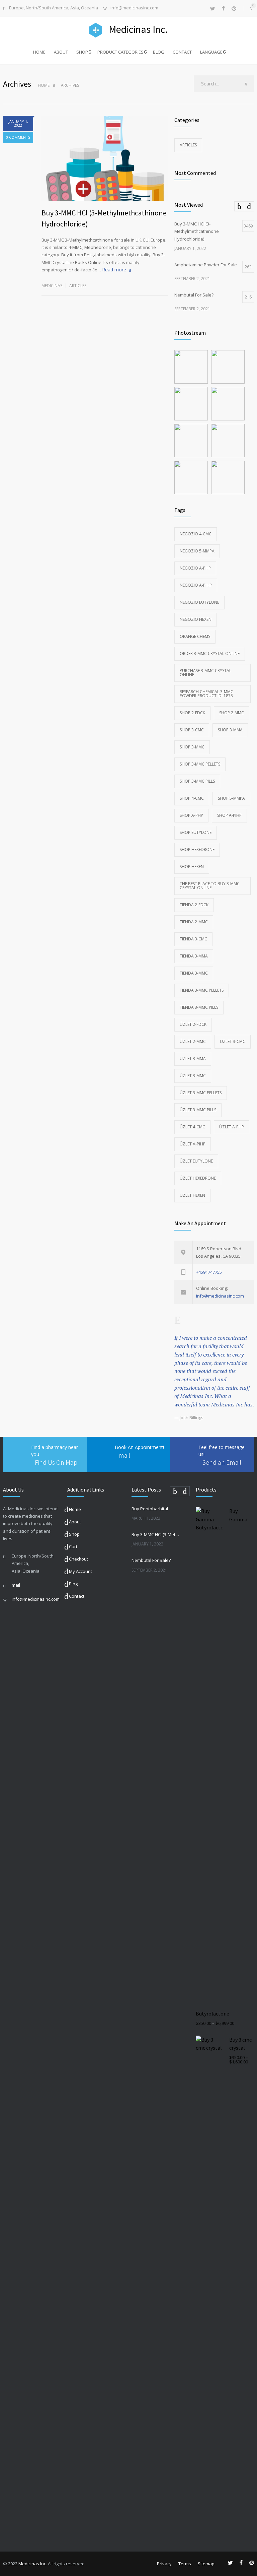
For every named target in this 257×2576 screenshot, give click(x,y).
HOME (39, 52)
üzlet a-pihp (193, 1144)
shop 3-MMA (230, 730)
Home (44, 85)
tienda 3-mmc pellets (202, 990)
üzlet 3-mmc (193, 1076)
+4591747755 (209, 1272)
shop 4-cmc (192, 798)
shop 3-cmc (192, 730)
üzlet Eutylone (196, 1161)
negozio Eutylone (199, 602)
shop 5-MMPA (231, 798)
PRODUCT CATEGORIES (120, 52)
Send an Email (222, 1462)
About (75, 1522)
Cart (73, 1546)
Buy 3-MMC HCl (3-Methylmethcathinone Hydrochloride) (156, 1534)
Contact (77, 1596)
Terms (185, 2564)
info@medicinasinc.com (134, 8)
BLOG (159, 52)
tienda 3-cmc (193, 939)
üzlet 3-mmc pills (198, 1110)
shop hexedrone (197, 849)
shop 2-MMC (232, 713)
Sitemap (206, 2564)
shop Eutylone (196, 832)
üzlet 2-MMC (193, 1041)
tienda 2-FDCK (194, 905)
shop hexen (192, 867)
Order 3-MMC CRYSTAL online (210, 653)
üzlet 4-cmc (192, 1127)
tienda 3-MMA (194, 956)
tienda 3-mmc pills (199, 1007)
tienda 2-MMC (194, 922)
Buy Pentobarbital (150, 1509)
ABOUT (61, 52)
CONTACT (182, 52)
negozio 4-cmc (196, 534)
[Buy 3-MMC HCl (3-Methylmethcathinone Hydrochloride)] (105, 158)
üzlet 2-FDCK (193, 1024)
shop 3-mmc (192, 747)
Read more (114, 270)
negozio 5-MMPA (197, 551)
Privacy (164, 2564)
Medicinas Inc (32, 2564)
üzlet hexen (192, 1195)
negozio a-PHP (195, 568)
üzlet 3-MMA (193, 1059)
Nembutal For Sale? (151, 1560)
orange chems (195, 636)
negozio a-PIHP (196, 585)
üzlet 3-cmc (233, 1041)
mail (124, 1455)
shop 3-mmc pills (197, 781)
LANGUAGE (211, 52)
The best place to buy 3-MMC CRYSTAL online (210, 886)
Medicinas (52, 286)
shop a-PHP (191, 815)
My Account (80, 1571)
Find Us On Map (56, 1462)
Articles (78, 286)
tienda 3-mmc (194, 973)
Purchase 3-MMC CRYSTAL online (205, 673)
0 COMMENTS (18, 137)
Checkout (78, 1559)
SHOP (82, 52)
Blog (73, 1584)
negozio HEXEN (196, 619)
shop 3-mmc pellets (200, 764)
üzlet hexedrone (198, 1178)
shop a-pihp (229, 815)
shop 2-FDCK (192, 713)
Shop (74, 1534)
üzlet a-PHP (232, 1127)
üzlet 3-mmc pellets (201, 1093)
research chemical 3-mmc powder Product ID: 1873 (206, 694)
